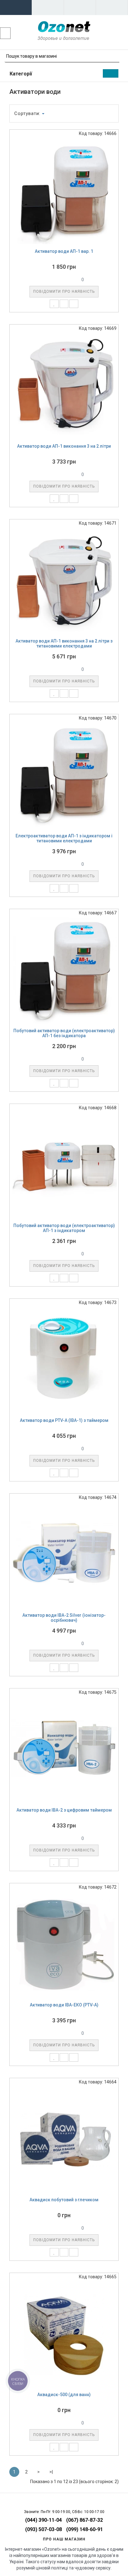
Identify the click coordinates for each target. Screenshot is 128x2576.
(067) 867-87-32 (85, 2520)
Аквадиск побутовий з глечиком (64, 2200)
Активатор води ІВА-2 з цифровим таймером (64, 1810)
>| (51, 2472)
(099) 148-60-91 (85, 2529)
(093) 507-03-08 (43, 2529)
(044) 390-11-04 (43, 2520)
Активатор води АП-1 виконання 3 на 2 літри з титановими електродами (64, 644)
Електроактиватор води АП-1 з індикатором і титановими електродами (64, 838)
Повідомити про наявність (64, 291)
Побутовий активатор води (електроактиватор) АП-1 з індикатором (64, 1228)
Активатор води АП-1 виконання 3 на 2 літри (64, 446)
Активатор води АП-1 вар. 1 (64, 251)
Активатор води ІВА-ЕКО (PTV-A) (64, 2005)
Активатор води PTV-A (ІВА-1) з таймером (64, 1420)
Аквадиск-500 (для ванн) (64, 2395)
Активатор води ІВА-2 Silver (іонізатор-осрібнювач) (64, 1618)
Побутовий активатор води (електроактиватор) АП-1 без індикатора (64, 1033)
